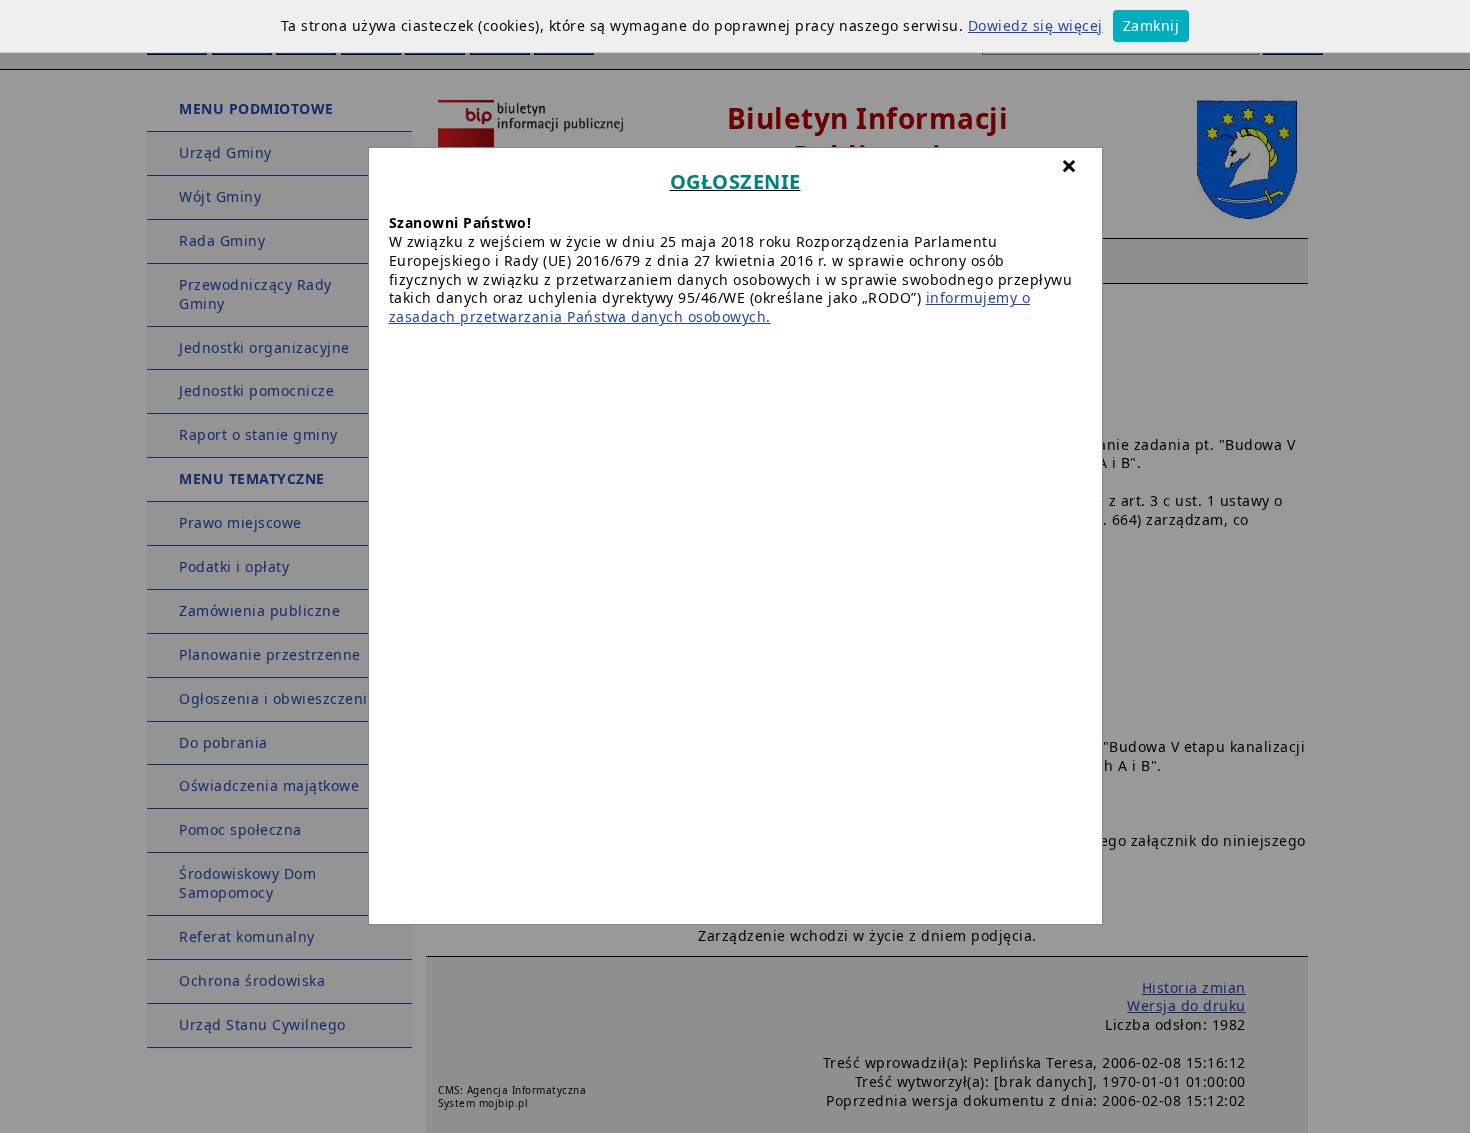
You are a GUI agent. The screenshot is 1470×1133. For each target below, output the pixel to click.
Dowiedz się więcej (1035, 25)
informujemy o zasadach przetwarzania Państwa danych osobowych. (710, 307)
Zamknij (1151, 25)
